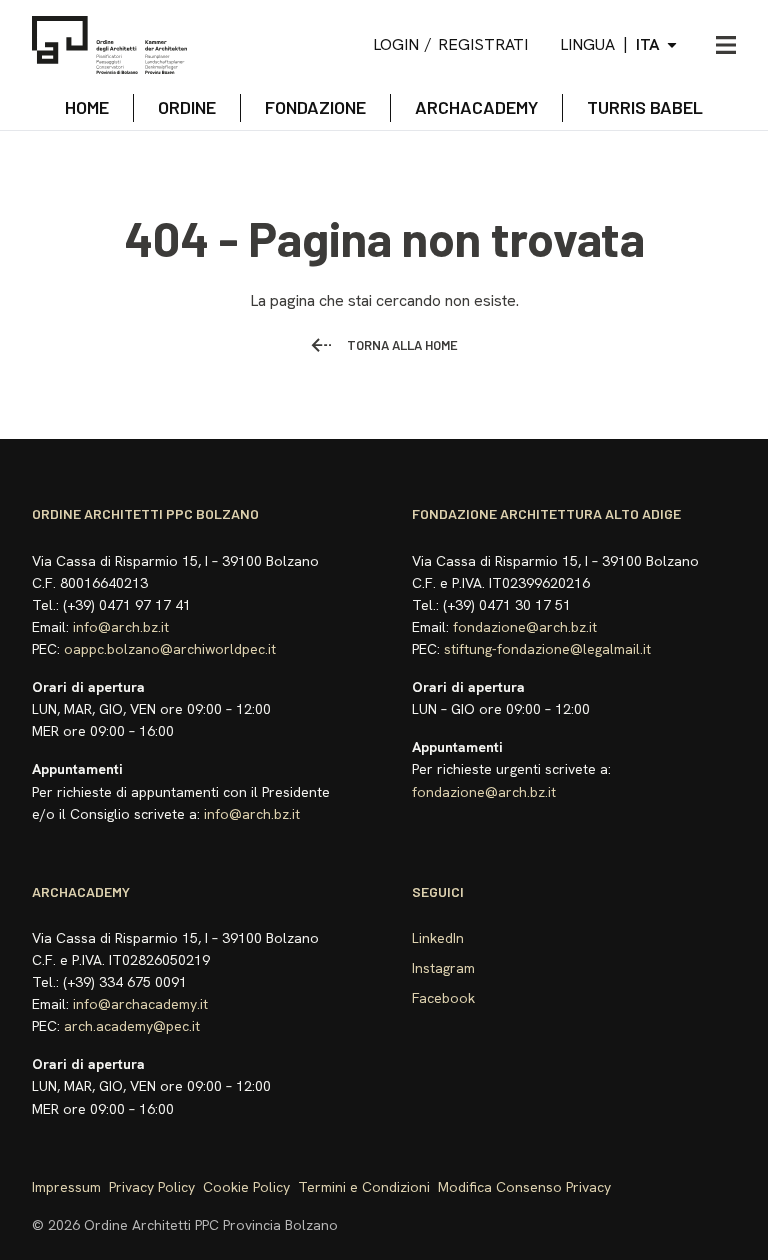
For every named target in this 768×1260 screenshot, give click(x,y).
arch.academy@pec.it (132, 1026)
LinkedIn (438, 938)
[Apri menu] (726, 45)
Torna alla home (402, 345)
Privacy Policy (152, 1187)
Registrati (483, 44)
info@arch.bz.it (121, 627)
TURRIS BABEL (645, 107)
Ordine (187, 107)
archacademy (476, 107)
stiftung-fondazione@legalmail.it (547, 649)
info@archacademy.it (140, 1004)
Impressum (66, 1187)
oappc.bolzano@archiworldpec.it (170, 649)
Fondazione (315, 107)
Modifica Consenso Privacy (524, 1187)
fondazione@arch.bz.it (525, 627)
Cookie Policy (246, 1187)
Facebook (443, 998)
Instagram (443, 968)
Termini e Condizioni (364, 1187)
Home (87, 107)
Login (396, 44)
